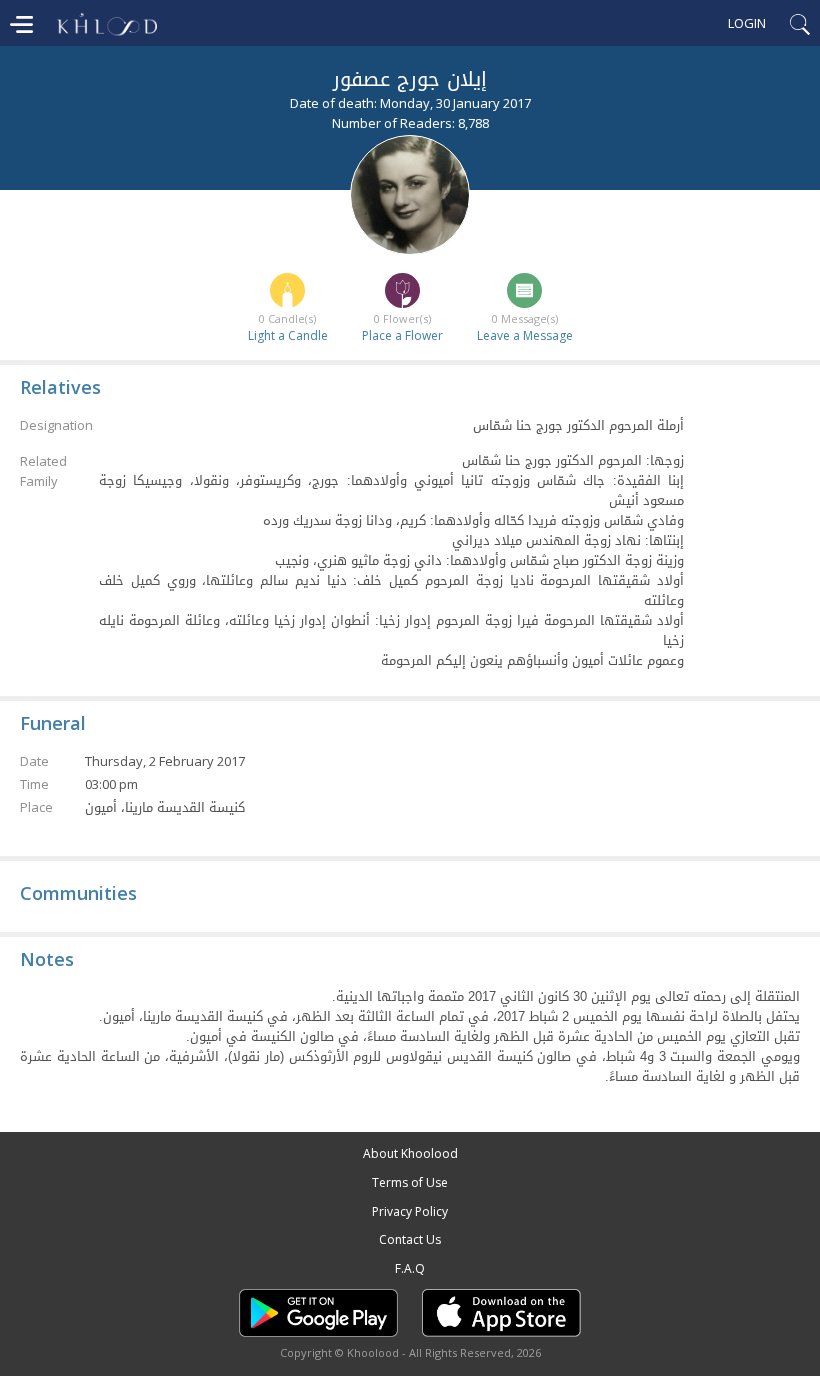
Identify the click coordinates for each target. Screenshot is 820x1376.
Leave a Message (525, 335)
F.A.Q (410, 1268)
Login (747, 23)
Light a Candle (288, 335)
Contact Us (410, 1239)
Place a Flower (402, 335)
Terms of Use (410, 1182)
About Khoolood (410, 1153)
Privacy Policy (410, 1211)
